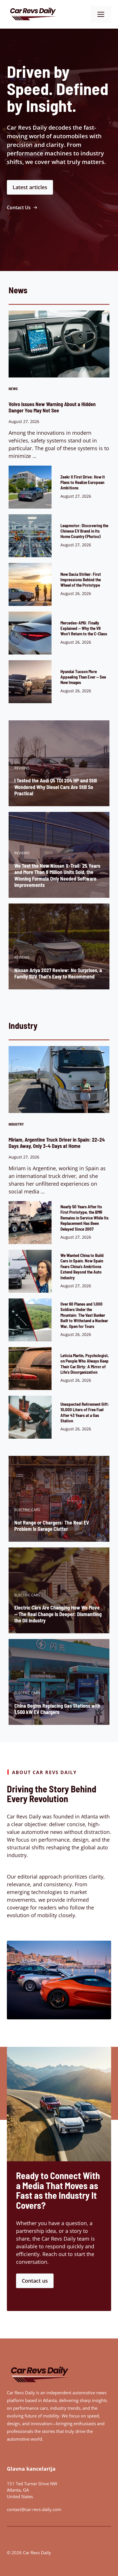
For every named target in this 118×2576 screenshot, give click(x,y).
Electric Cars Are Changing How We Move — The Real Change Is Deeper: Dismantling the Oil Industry (58, 1614)
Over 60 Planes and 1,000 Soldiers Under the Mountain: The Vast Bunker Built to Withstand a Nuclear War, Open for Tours (84, 1315)
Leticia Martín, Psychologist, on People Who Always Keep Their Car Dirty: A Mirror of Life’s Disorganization (85, 1364)
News (13, 389)
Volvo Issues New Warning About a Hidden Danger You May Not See (52, 407)
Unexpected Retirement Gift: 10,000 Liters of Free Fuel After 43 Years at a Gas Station (85, 1412)
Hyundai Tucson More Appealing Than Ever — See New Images (83, 677)
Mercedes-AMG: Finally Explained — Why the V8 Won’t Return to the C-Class (84, 628)
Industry (16, 1124)
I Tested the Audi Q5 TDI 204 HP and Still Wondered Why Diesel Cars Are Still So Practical (56, 787)
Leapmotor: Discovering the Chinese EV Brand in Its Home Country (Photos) (84, 531)
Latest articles (30, 187)
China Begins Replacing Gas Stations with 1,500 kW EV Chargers (57, 1709)
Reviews (22, 768)
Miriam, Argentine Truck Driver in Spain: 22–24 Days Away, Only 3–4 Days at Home (57, 1143)
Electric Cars (27, 1510)
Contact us (35, 2281)
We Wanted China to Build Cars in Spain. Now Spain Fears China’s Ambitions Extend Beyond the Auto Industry (82, 1266)
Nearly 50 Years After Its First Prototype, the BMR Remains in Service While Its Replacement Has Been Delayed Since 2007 (84, 1218)
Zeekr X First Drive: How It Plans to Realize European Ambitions (83, 482)
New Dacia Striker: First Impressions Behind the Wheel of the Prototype (81, 580)
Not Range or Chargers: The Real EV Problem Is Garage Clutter (52, 1526)
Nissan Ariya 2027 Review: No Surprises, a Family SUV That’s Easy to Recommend (58, 973)
